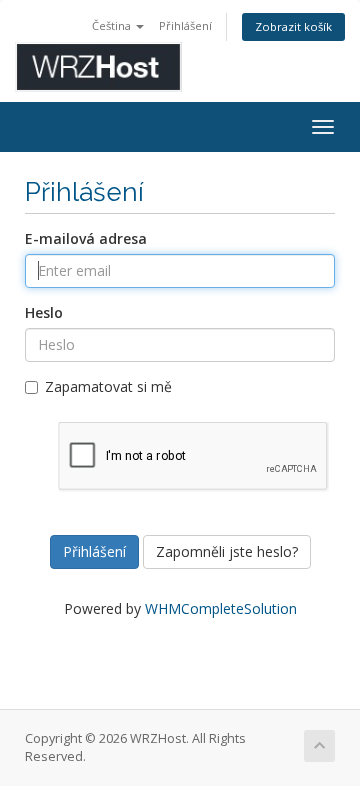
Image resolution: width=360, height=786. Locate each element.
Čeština (113, 25)
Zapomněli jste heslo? (227, 551)
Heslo (44, 312)
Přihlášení (185, 25)
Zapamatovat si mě (108, 386)
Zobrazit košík (293, 26)
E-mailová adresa (86, 238)
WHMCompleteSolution (221, 608)
